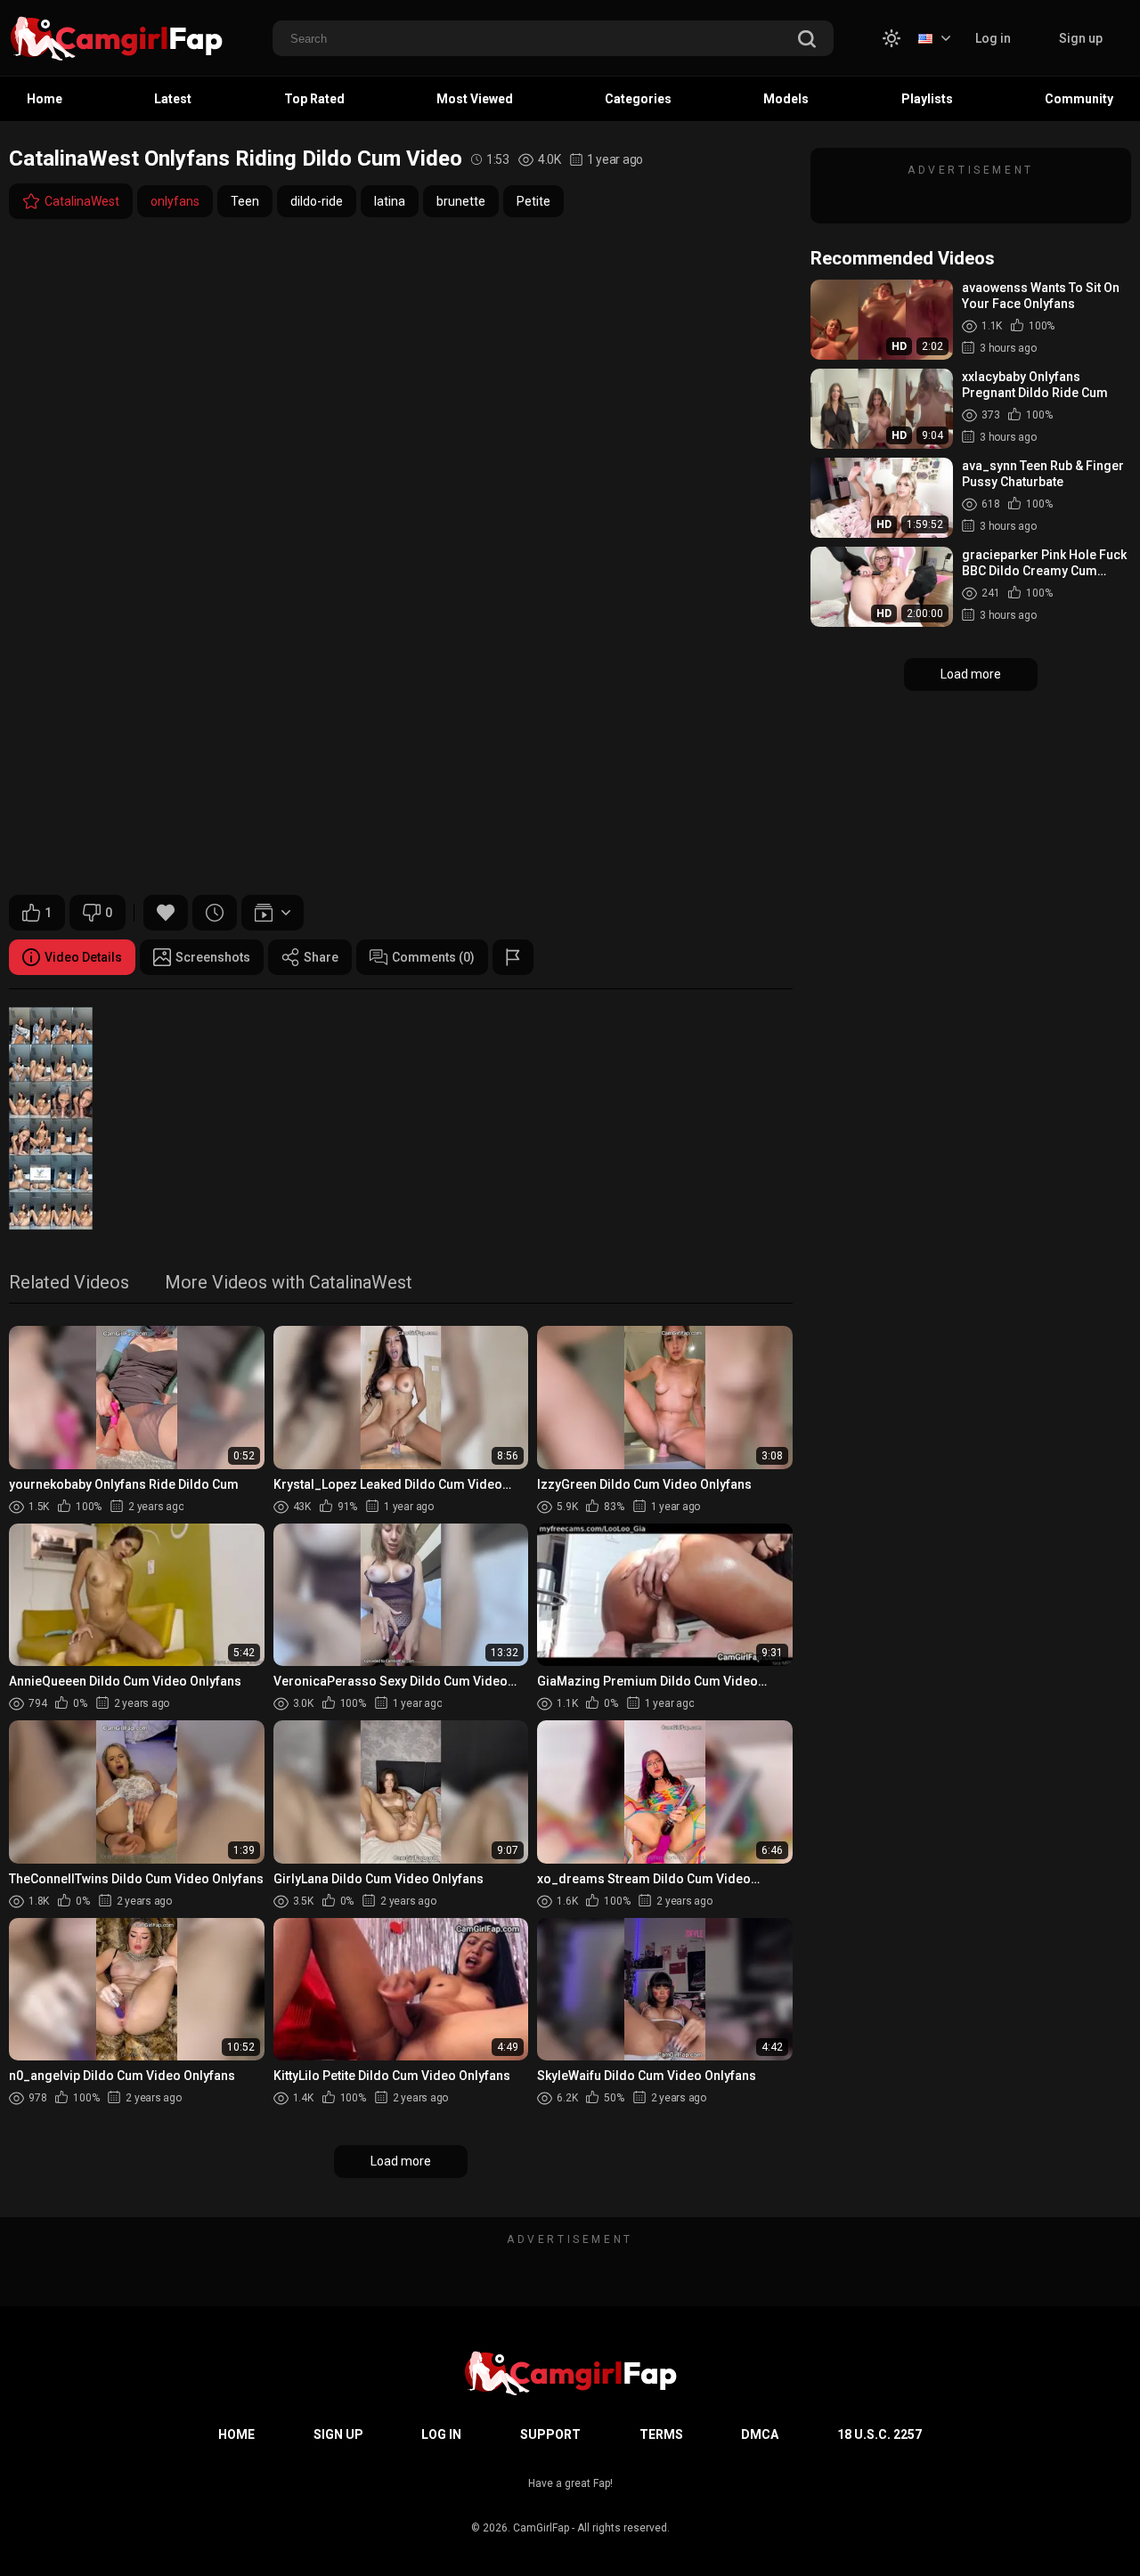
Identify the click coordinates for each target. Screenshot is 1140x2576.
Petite (533, 201)
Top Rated (314, 99)
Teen (245, 201)
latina (390, 201)
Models (786, 99)
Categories (638, 99)
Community (1079, 99)
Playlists (927, 99)
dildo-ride (317, 201)
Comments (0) (433, 957)
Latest (173, 99)
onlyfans (175, 201)
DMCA (760, 2434)
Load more (401, 2161)
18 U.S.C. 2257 (879, 2434)
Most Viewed (475, 99)
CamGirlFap (541, 2528)
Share (321, 957)
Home (45, 99)
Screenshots (213, 957)
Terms (661, 2434)
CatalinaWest (82, 201)
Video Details (83, 957)
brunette (461, 201)
